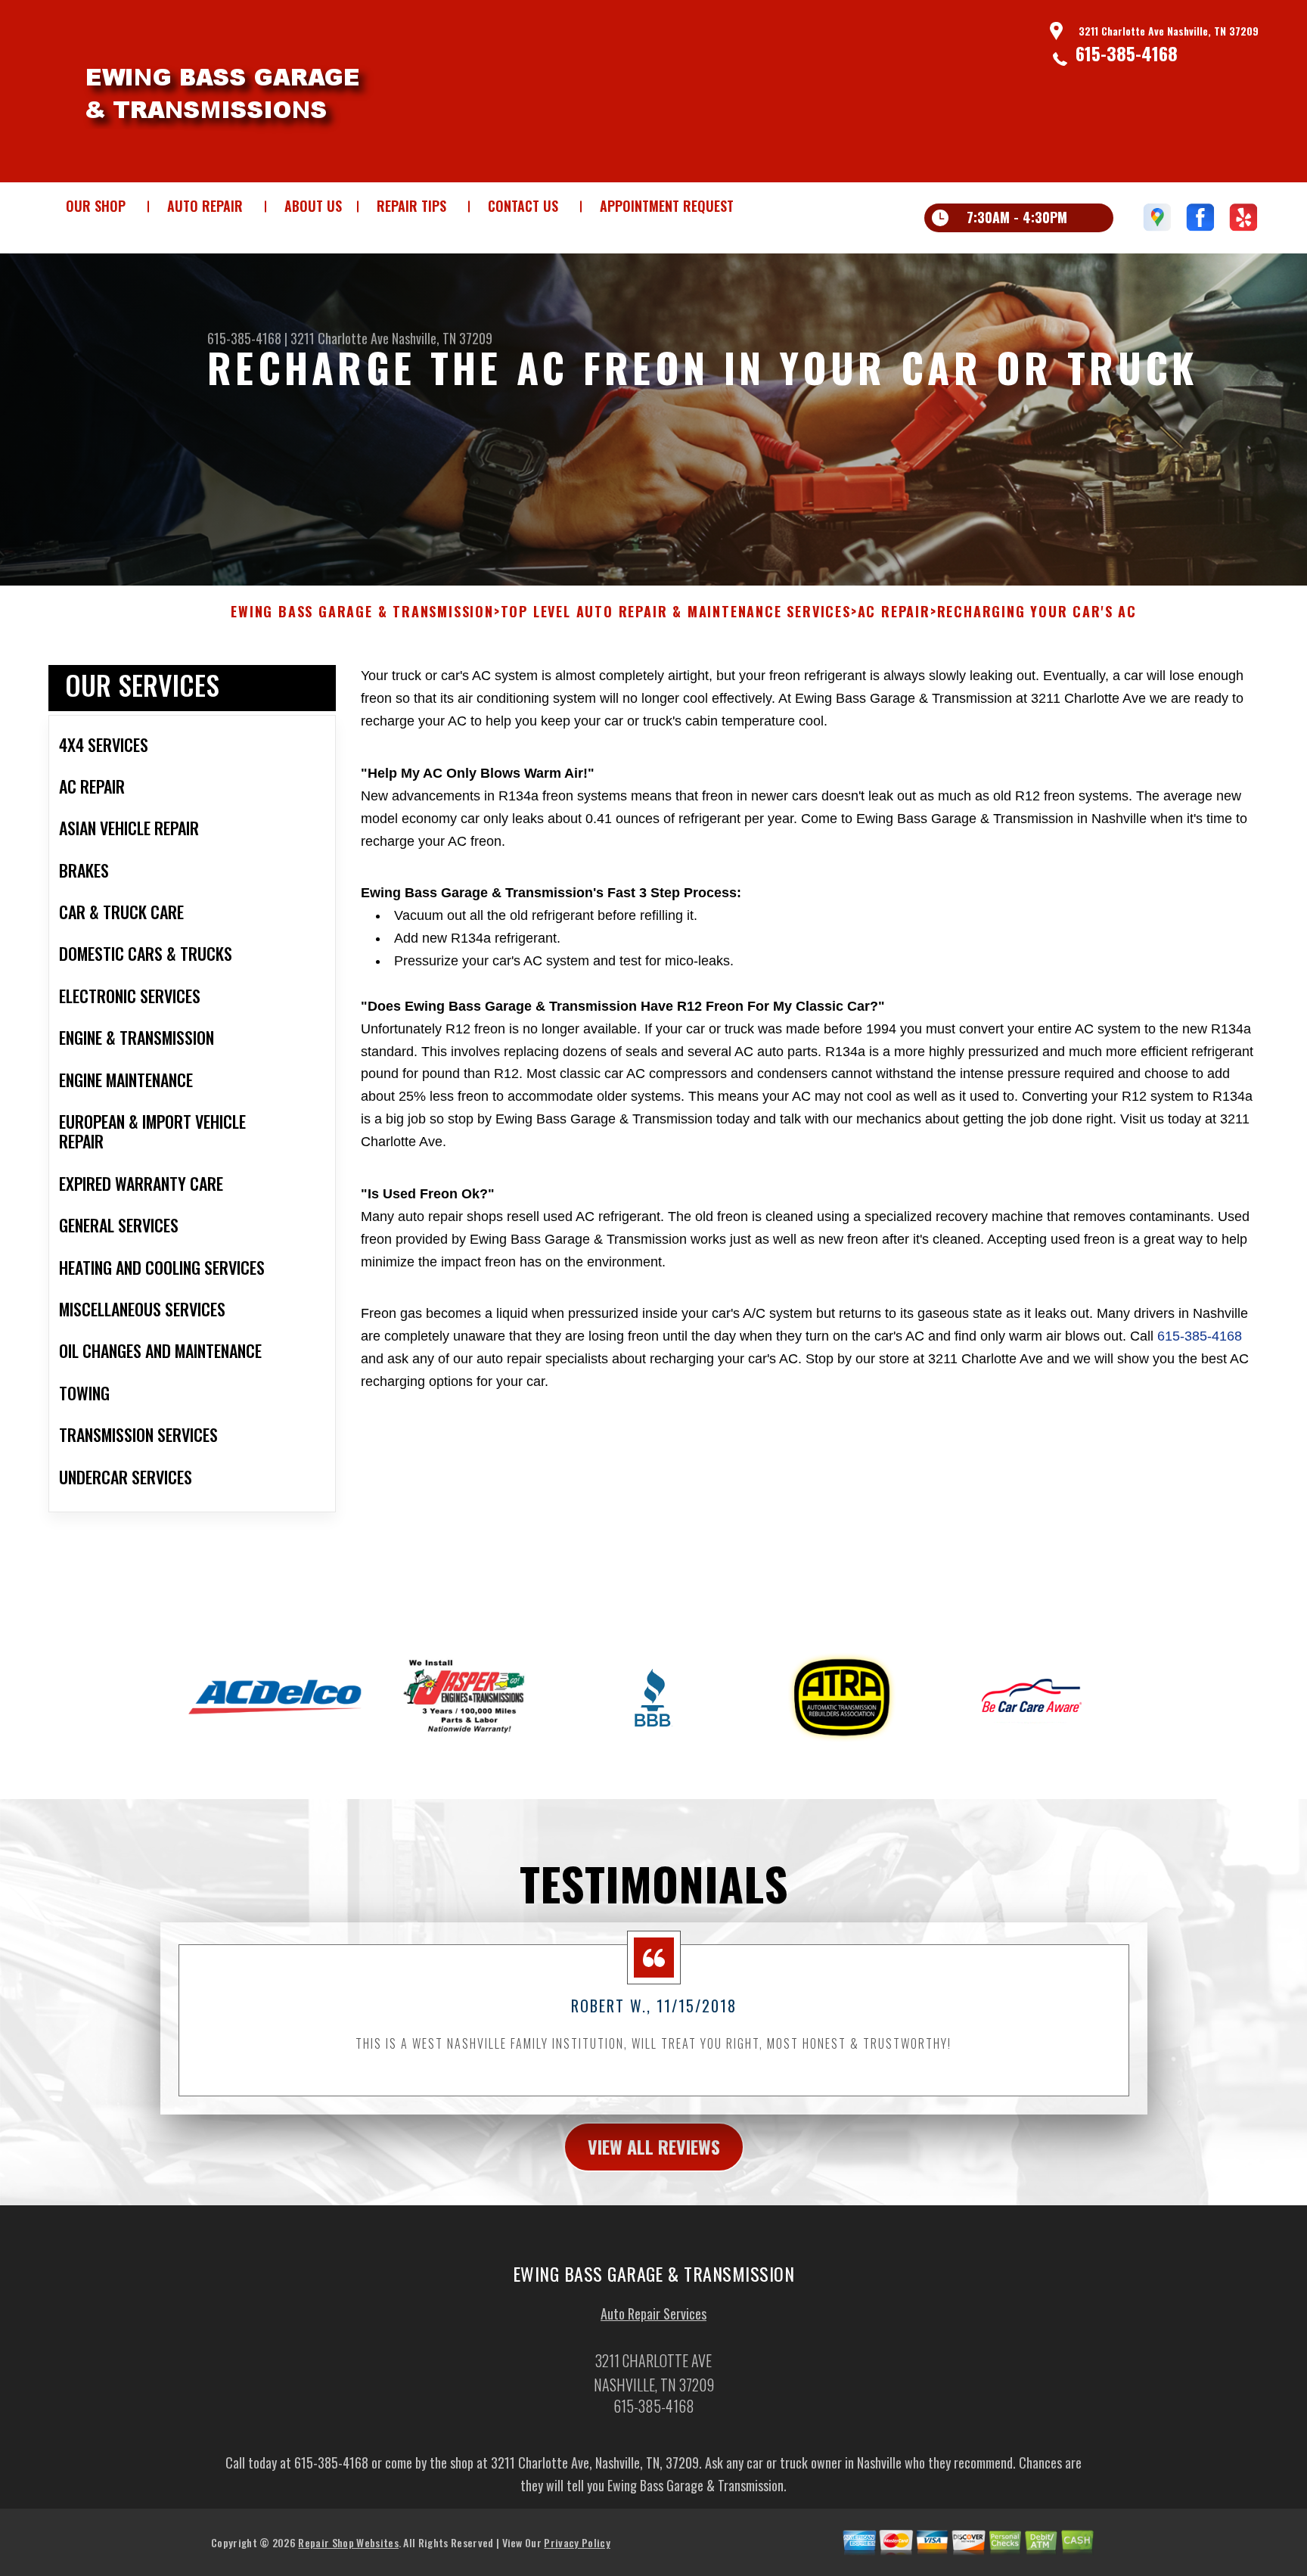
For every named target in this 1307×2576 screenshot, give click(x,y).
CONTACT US (523, 206)
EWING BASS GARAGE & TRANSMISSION (362, 612)
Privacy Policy (577, 2542)
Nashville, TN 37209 (442, 338)
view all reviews (654, 2146)
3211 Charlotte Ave (340, 338)
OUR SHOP (96, 206)
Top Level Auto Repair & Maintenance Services (676, 612)
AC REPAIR (894, 612)
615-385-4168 (1127, 53)
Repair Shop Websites (348, 2542)
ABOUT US (313, 206)
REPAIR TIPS (411, 206)
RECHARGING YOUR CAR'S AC (1037, 612)
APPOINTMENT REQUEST (667, 206)
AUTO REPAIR (205, 206)
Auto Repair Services (653, 2313)
